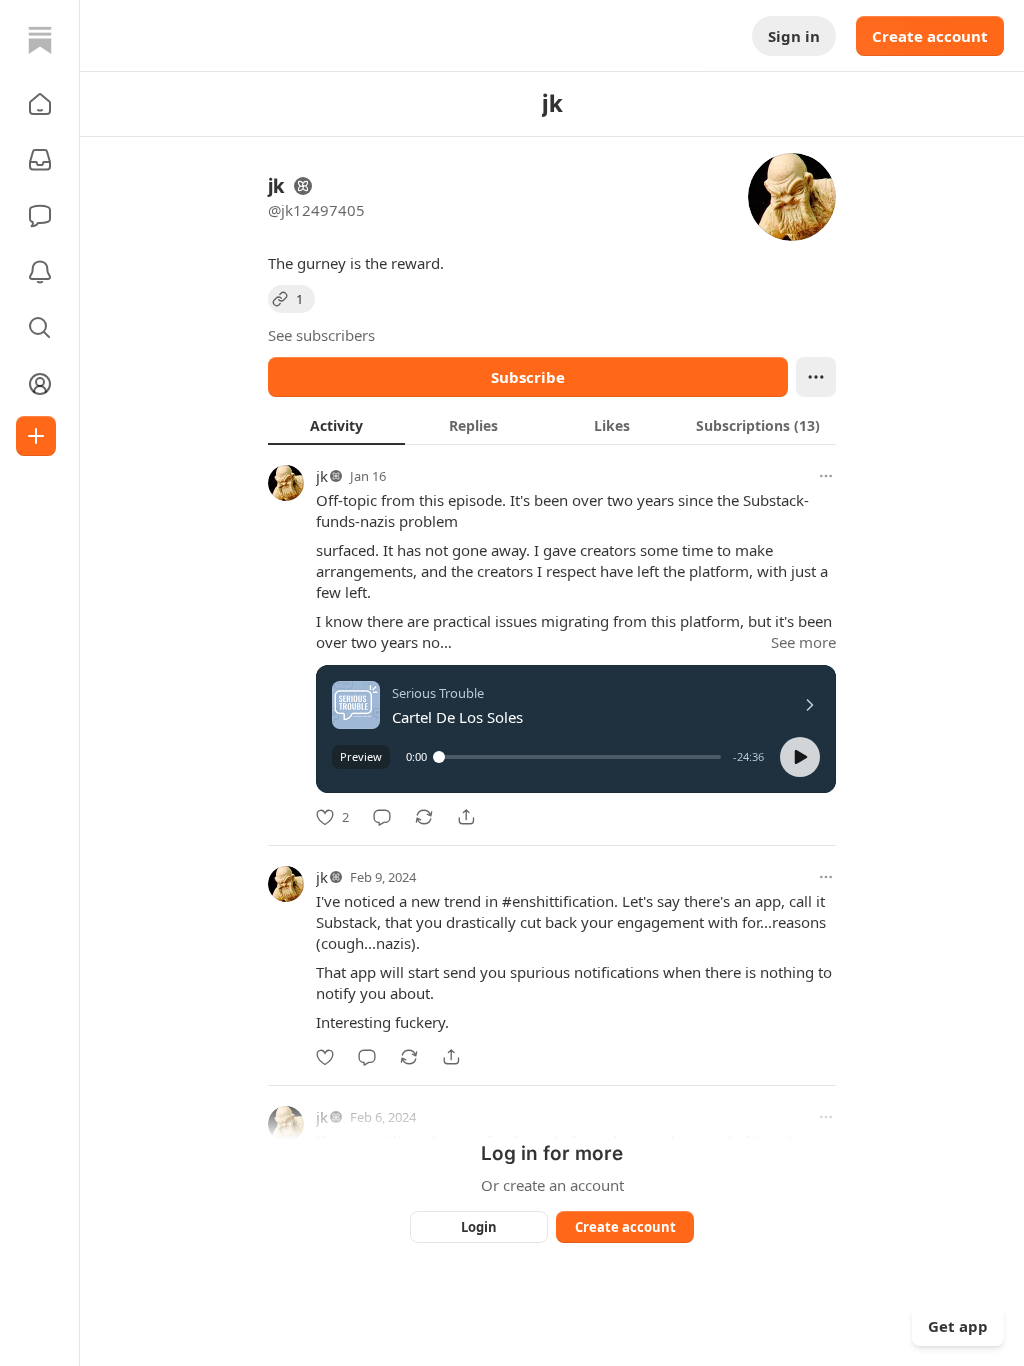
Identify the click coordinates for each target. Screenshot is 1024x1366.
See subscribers (321, 335)
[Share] (466, 817)
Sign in (794, 36)
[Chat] (40, 216)
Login (479, 1227)
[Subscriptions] (40, 160)
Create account (930, 36)
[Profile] (40, 384)
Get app (958, 1326)
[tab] (336, 425)
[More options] (826, 476)
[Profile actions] (816, 377)
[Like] (325, 1057)
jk (322, 476)
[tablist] (552, 425)
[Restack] (424, 817)
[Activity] (40, 272)
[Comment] (382, 817)
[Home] (40, 40)
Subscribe (528, 377)
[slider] (580, 757)
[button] (40, 104)
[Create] (36, 436)
